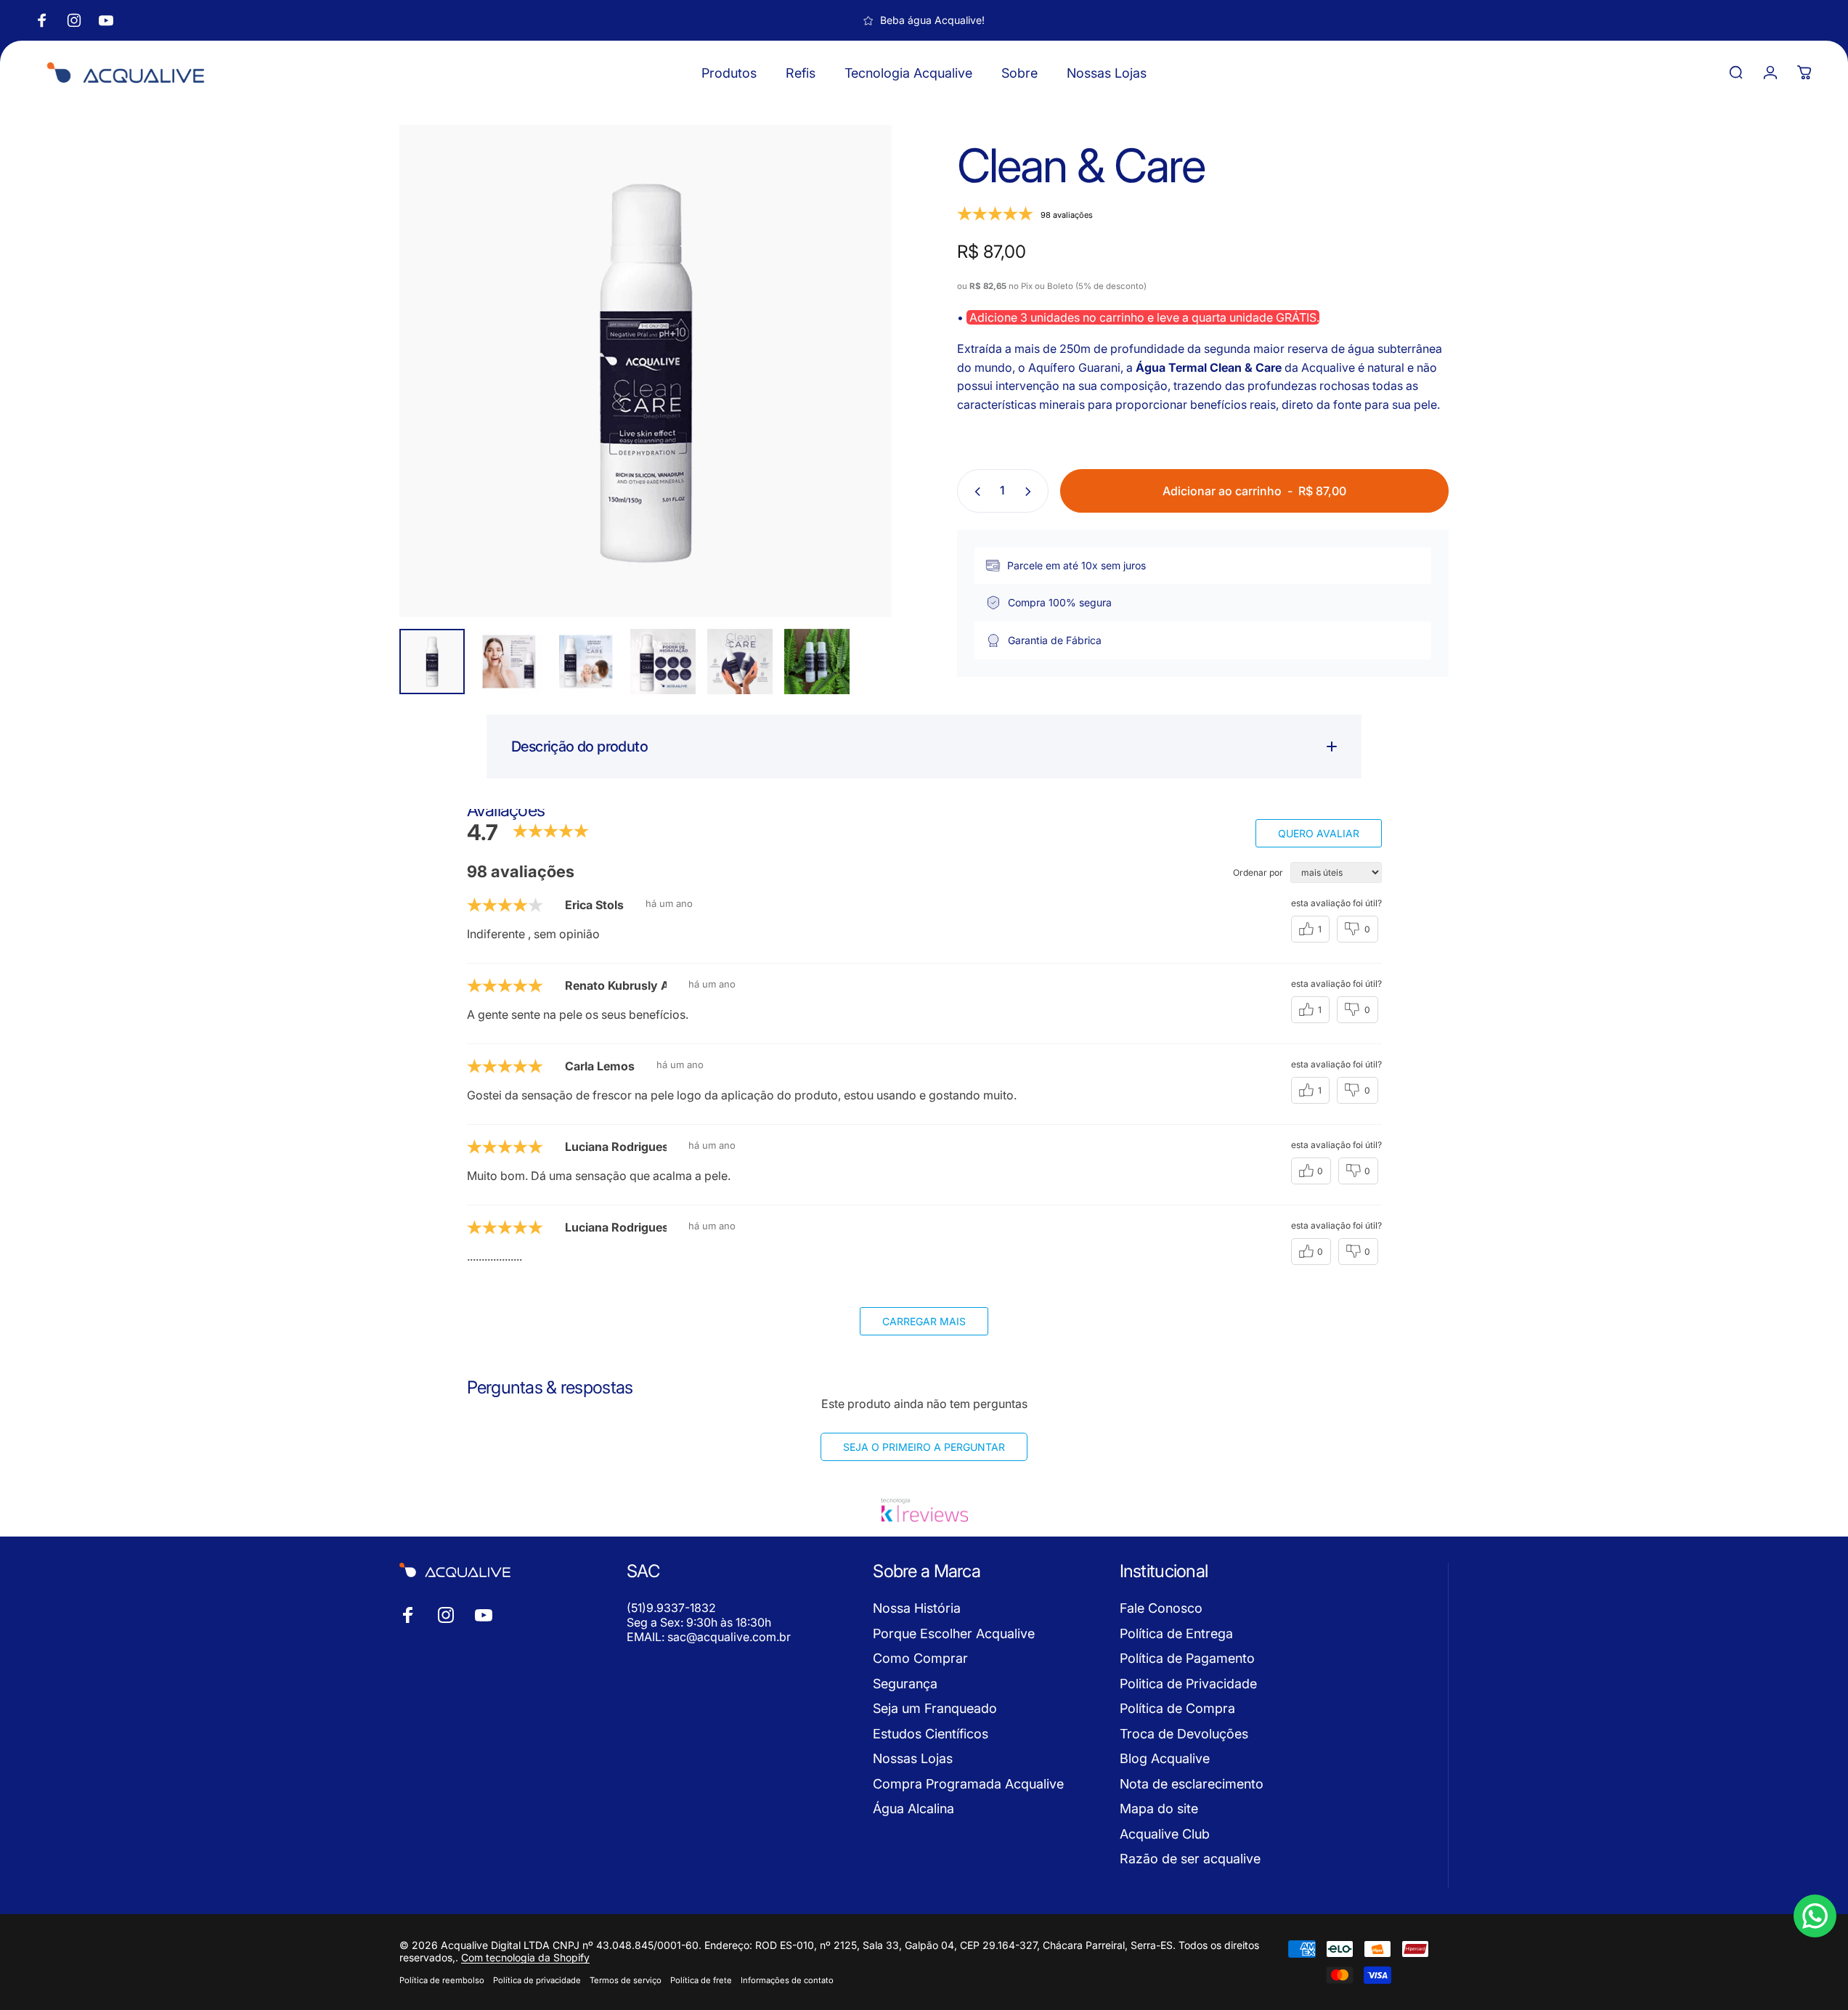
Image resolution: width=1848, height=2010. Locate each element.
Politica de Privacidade (1188, 1684)
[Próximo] (854, 406)
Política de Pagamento (1187, 1658)
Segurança (905, 1684)
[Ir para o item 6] (817, 662)
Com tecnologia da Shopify (525, 1957)
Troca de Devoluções (1184, 1734)
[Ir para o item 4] (663, 662)
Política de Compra (1177, 1708)
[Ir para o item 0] (432, 662)
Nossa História (917, 1608)
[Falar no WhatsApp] (1815, 1916)
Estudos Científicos (931, 1734)
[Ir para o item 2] (509, 662)
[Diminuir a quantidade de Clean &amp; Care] (974, 492)
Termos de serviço (626, 1980)
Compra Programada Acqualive (968, 1784)
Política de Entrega (1176, 1633)
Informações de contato (787, 1980)
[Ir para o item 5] (740, 662)
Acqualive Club (1165, 1834)
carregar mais (924, 1321)
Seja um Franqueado (935, 1708)
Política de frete (701, 1980)
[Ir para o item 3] (586, 662)
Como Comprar (920, 1658)
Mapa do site (1159, 1808)
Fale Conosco (1161, 1608)
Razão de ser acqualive (1190, 1859)
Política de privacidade (537, 1980)
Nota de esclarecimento (1192, 1784)
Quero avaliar (1319, 833)
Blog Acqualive (1165, 1758)
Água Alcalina (913, 1808)
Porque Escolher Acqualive (954, 1633)
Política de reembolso (442, 1980)
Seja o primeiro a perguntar (924, 1447)
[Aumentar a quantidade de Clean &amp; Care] (1031, 492)
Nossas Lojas (913, 1758)
